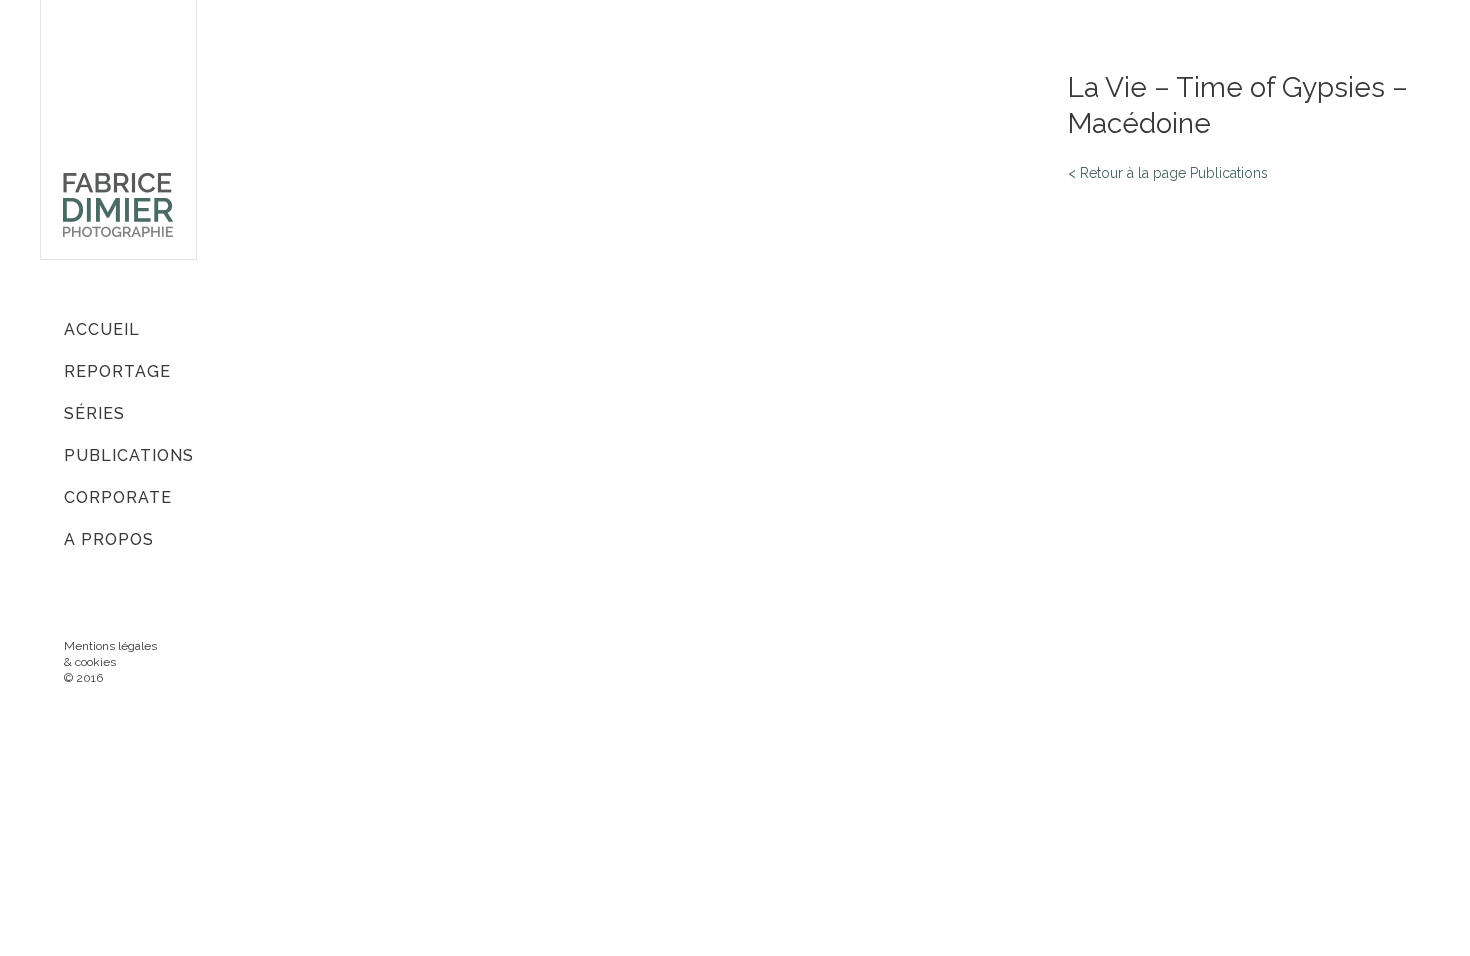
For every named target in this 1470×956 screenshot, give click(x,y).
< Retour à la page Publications (1168, 173)
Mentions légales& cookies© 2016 (110, 662)
